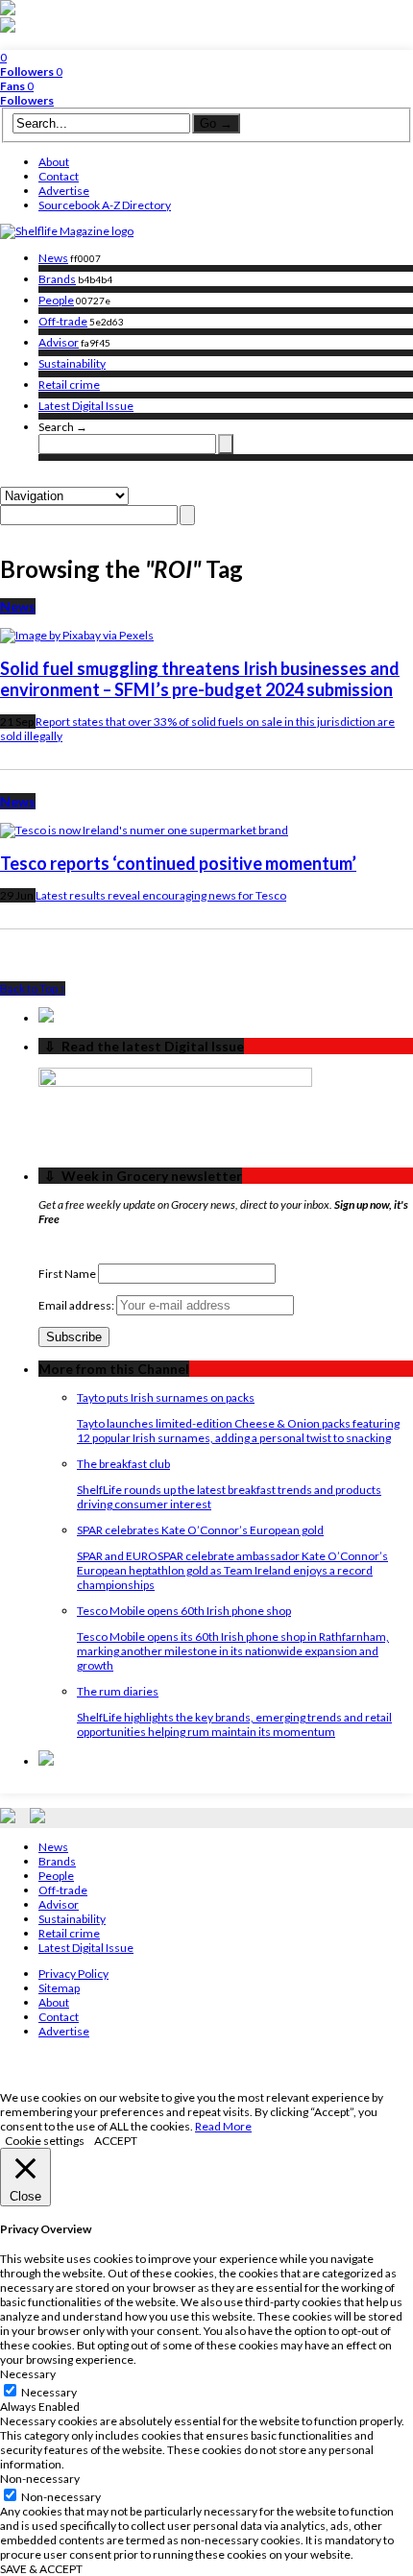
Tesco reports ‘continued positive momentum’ (178, 863)
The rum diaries (118, 1691)
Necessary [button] (28, 2374)
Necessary (49, 2392)
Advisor (59, 342)
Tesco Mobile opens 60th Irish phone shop (184, 1611)
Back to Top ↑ (33, 988)
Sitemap (59, 1988)
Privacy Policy (73, 1974)
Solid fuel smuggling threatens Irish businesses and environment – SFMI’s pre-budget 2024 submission (200, 679)
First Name (67, 1274)
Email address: (77, 1305)
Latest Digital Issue (86, 406)
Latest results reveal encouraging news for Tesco (161, 895)
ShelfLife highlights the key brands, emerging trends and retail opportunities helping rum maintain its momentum (234, 1724)
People (56, 300)
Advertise (64, 191)
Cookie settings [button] (45, 2141)
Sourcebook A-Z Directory (105, 205)
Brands (57, 279)
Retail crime (69, 385)
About (54, 162)
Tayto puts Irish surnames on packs (166, 1397)
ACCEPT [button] (116, 2141)
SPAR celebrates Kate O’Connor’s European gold (200, 1530)
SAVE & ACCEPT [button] (41, 2569)
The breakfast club (123, 1464)
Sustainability (72, 363)
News (53, 258)
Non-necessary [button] (40, 2479)
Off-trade (63, 321)
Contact (59, 176)
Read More (223, 2126)
